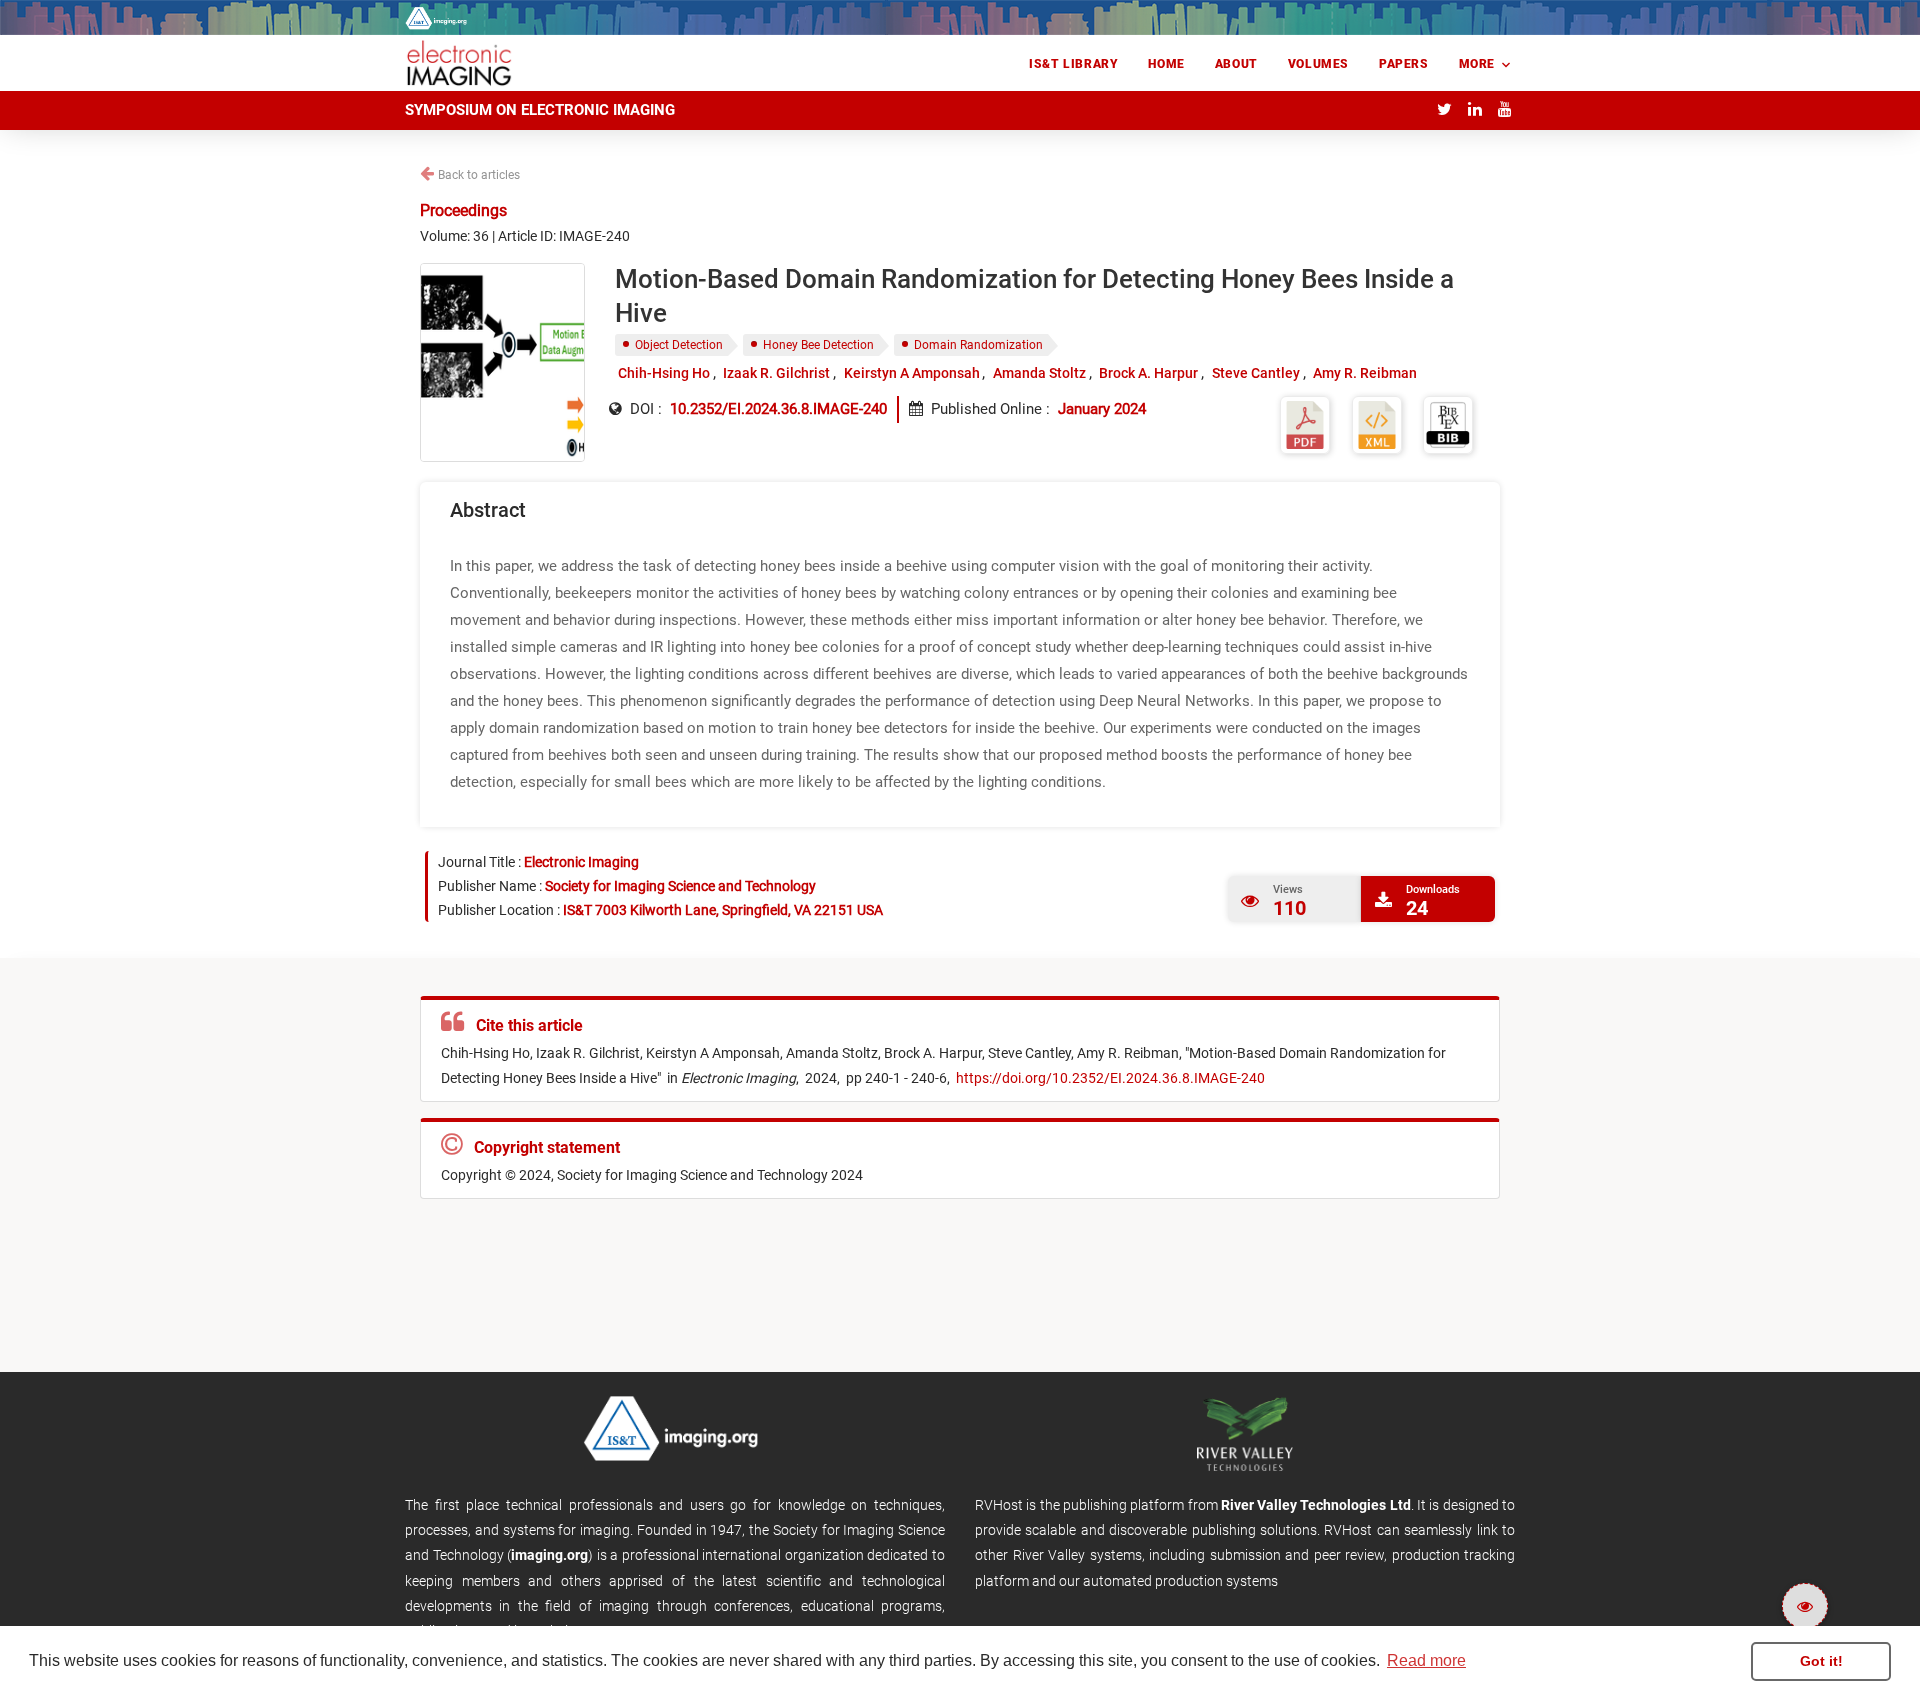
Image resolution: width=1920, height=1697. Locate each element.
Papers (1404, 64)
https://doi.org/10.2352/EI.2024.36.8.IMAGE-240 (1109, 1078)
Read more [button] (1426, 1660)
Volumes (1318, 64)
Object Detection (679, 345)
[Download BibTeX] (1448, 423)
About (1236, 64)
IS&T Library (1073, 64)
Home (1166, 64)
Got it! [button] (1821, 1661)
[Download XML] (1377, 423)
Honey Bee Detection (818, 345)
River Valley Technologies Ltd (1316, 1505)
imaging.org (549, 1555)
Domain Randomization (978, 345)
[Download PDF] (1305, 423)
